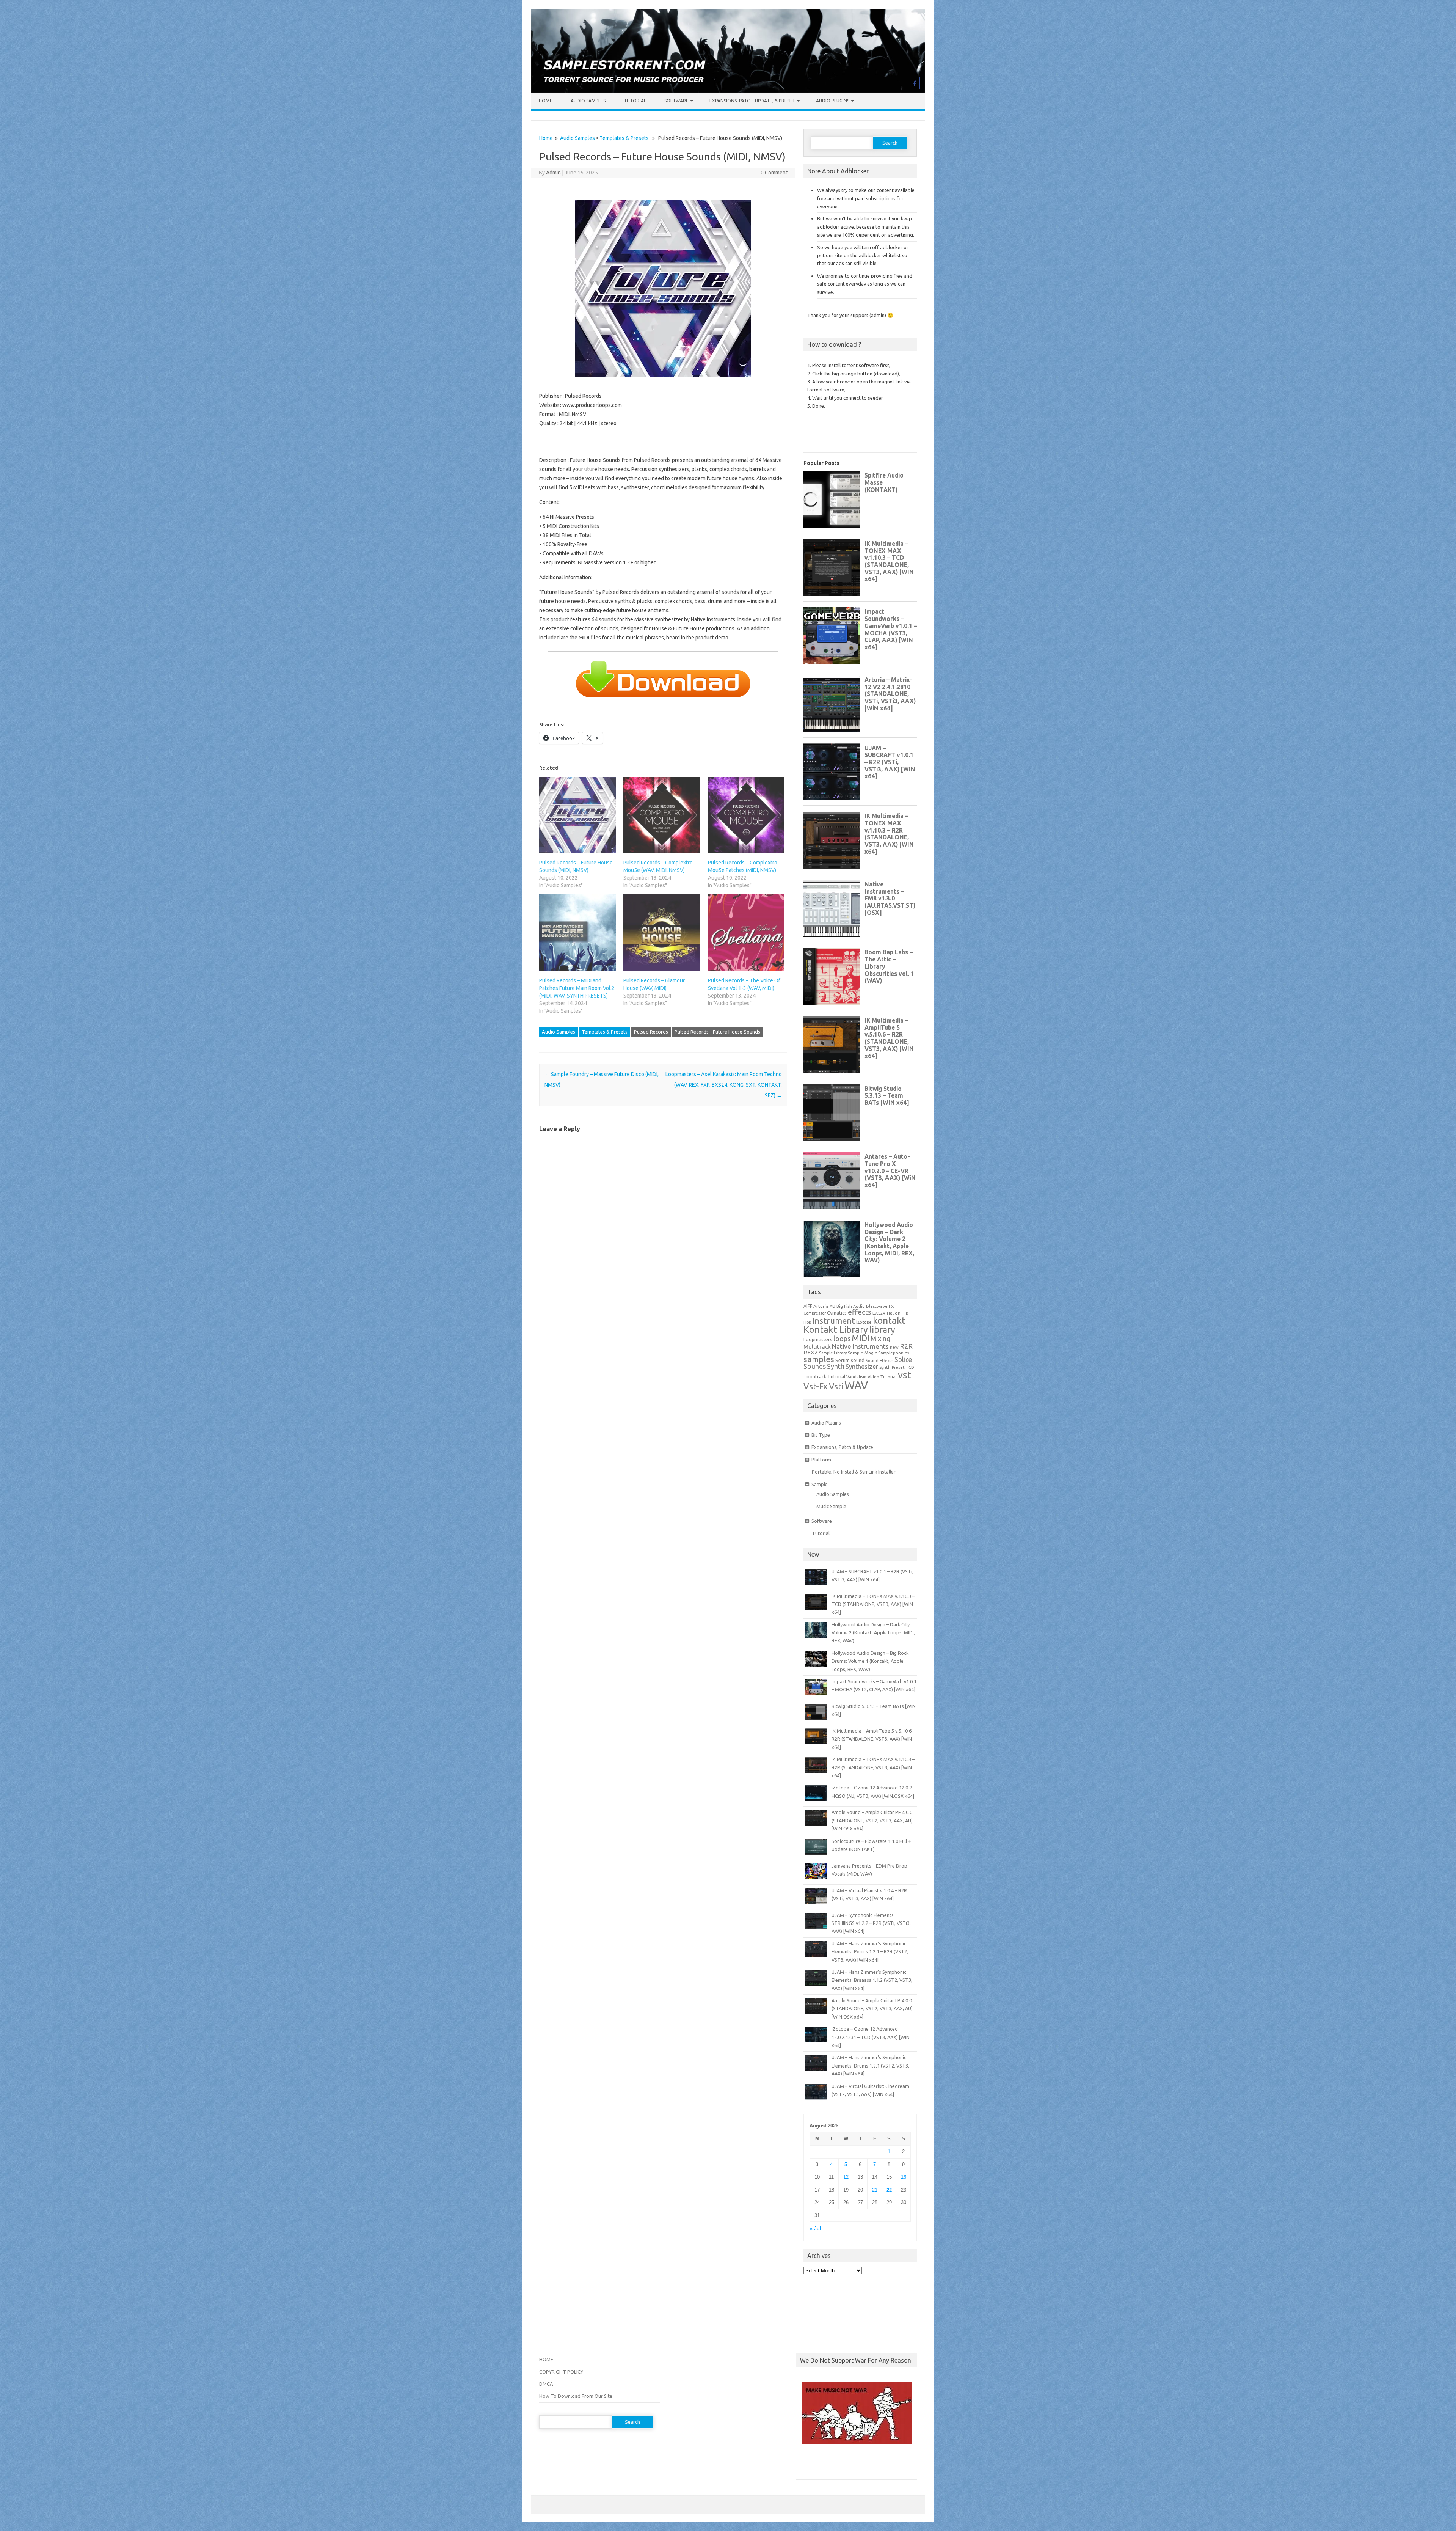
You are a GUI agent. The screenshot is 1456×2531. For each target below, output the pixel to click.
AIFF (808, 1306)
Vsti (836, 1386)
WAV (856, 1385)
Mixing (880, 1339)
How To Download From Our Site (576, 2396)
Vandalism (856, 1377)
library (882, 1329)
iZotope (864, 1322)
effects (860, 1312)
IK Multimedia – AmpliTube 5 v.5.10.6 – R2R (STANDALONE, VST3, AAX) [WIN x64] (873, 1739)
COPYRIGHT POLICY (561, 2372)
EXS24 (879, 1313)
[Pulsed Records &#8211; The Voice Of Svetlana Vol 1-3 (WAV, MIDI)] (746, 933)
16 (904, 2177)
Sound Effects (879, 1361)
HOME (546, 2359)
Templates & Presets (624, 138)
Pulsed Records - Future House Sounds (717, 1032)
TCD (910, 1367)
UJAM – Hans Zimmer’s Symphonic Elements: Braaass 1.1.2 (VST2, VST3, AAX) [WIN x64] (872, 1980)
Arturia (821, 1306)
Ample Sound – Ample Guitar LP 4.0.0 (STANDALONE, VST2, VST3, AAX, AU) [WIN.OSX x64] (872, 2009)
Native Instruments (860, 1346)
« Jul (815, 2229)
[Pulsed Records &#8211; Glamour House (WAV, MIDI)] (662, 933)
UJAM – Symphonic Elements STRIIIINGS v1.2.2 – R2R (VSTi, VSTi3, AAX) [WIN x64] (871, 1923)
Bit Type (821, 1435)
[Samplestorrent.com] (728, 91)
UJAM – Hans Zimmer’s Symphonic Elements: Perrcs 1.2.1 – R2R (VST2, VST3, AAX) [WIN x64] (870, 1952)
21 (875, 2190)
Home (546, 101)
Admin (553, 173)
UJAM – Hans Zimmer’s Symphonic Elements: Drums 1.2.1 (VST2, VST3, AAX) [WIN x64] (870, 2065)
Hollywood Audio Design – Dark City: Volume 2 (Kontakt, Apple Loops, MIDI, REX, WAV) (873, 1633)
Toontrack (815, 1376)
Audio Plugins (833, 101)
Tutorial (635, 101)
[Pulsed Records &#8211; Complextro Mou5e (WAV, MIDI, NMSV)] (662, 815)
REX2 (811, 1352)
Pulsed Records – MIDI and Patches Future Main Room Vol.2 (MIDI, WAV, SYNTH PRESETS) (577, 988)
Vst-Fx (816, 1386)
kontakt (889, 1320)
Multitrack (817, 1347)
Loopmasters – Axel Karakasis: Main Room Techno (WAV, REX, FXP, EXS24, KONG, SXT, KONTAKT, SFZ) (724, 1085)
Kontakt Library (836, 1329)
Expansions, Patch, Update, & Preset (752, 101)
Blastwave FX (880, 1306)
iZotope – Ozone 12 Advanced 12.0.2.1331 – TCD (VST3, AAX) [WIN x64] (871, 2037)
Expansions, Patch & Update (842, 1447)
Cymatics (837, 1313)
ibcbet (807, 2465)
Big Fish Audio (851, 1306)
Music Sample (831, 1506)
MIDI (861, 1338)
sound (858, 1360)
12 (846, 2177)
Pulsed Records (651, 1032)
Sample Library (833, 1353)
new (894, 1347)
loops (842, 1339)
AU (832, 1306)
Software (676, 101)
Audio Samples (588, 101)
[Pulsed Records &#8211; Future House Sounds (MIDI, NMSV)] (577, 815)
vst (905, 1375)
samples (819, 1359)
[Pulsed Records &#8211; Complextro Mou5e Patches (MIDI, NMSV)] (746, 815)
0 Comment (774, 173)
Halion (894, 1313)
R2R (906, 1346)
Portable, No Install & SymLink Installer (854, 1472)
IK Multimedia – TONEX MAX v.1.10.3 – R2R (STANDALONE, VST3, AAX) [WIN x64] (873, 1767)
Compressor (815, 1313)
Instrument (834, 1320)
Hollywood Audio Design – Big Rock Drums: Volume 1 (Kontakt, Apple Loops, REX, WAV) (870, 1661)
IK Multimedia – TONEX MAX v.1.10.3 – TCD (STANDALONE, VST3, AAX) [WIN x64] (873, 1604)
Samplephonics (894, 1353)
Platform (821, 1460)
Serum (843, 1360)
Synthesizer (862, 1367)
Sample (820, 1484)
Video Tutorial (882, 1377)
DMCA (546, 2384)
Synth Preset (892, 1367)
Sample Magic (862, 1353)
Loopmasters (818, 1339)
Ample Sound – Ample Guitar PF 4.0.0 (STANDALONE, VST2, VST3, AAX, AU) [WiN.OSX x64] (872, 1820)
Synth (836, 1366)
